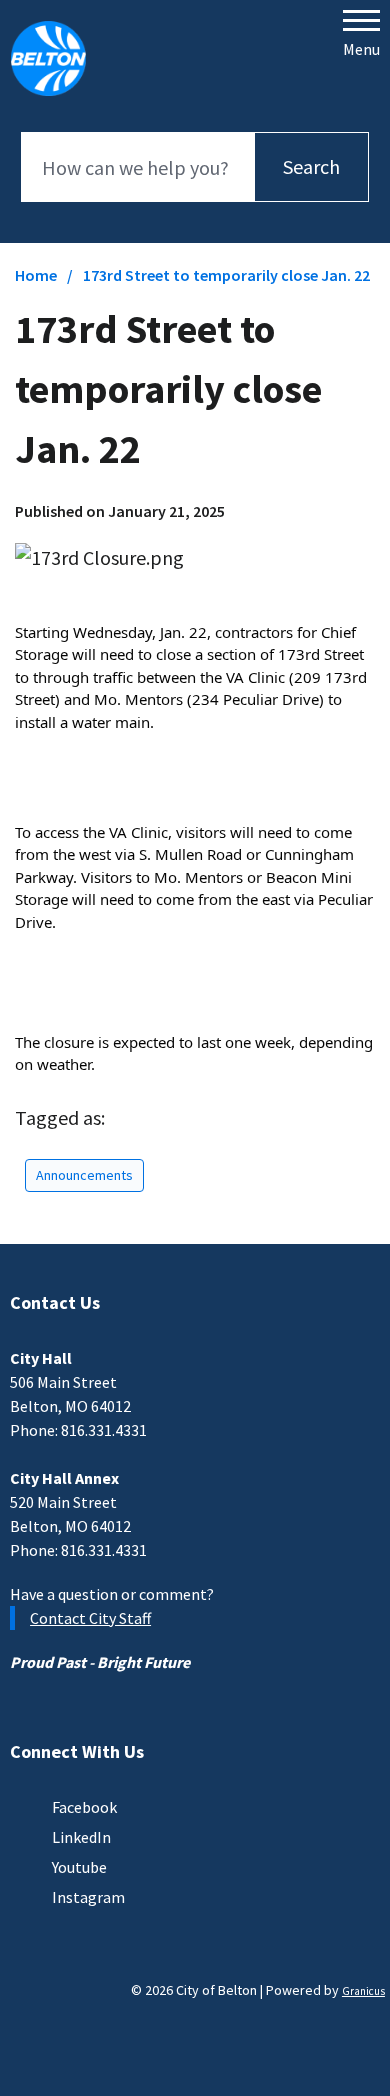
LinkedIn (81, 1837)
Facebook (84, 1807)
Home (36, 275)
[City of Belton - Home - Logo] (48, 58)
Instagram (88, 1897)
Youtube (79, 1867)
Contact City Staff (90, 1618)
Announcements (84, 1175)
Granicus (363, 1991)
